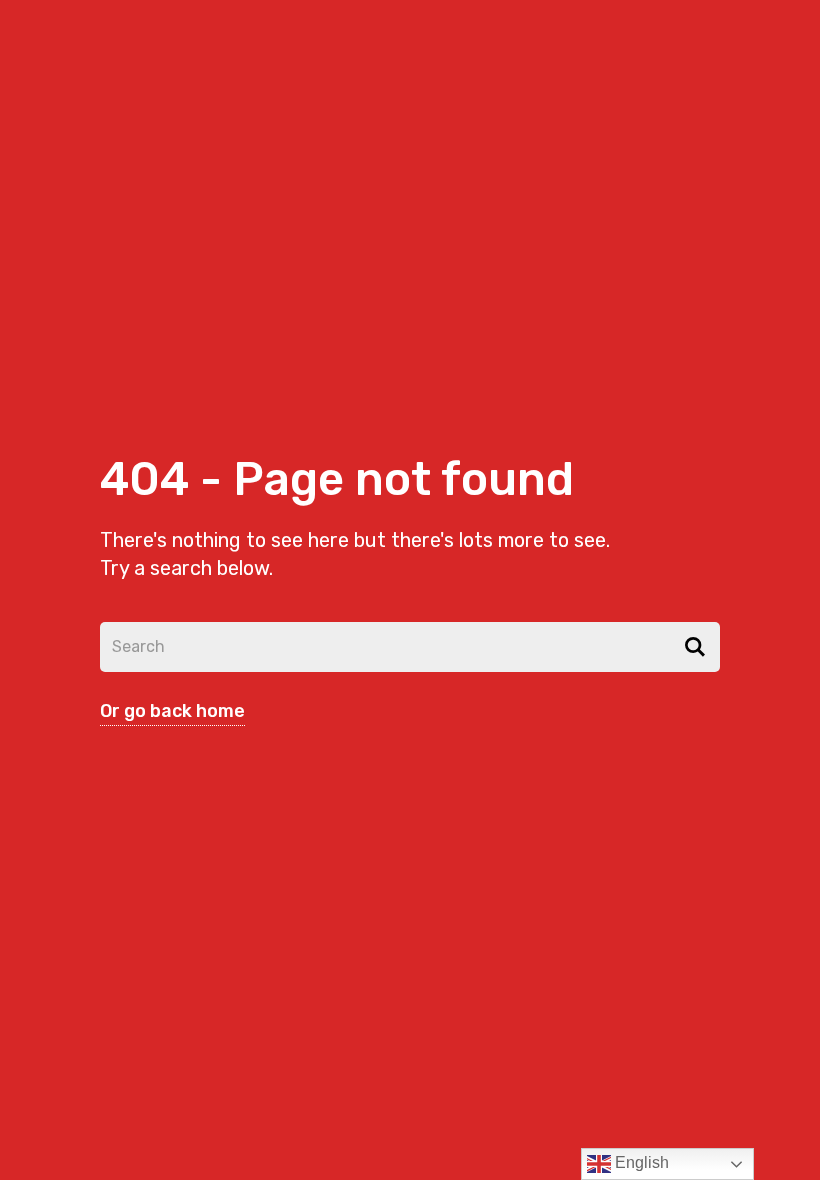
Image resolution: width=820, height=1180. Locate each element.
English (640, 1162)
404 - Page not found (337, 479)
